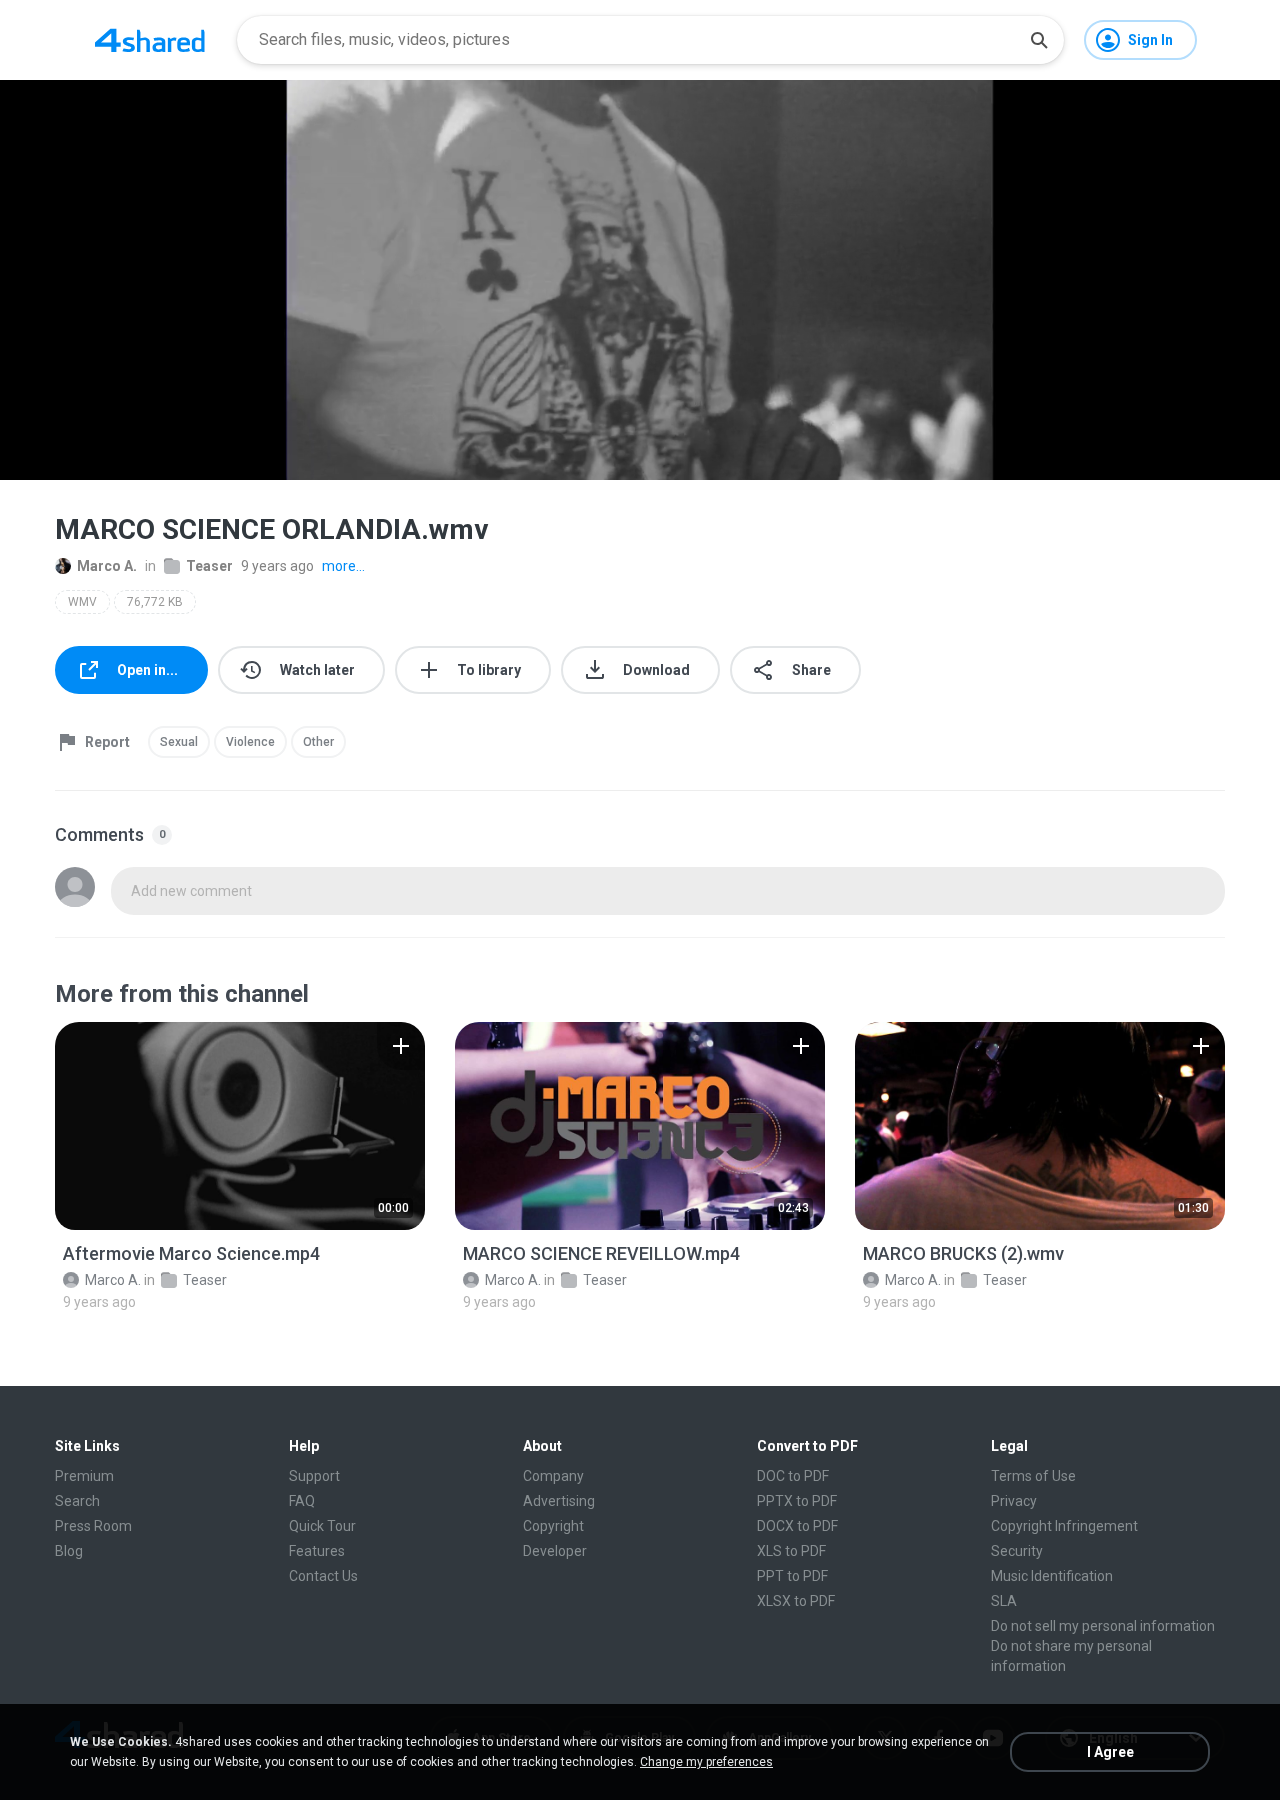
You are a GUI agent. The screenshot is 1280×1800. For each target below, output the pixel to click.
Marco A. (107, 566)
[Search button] (1039, 40)
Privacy (1014, 1501)
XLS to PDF (791, 1551)
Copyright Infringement (1064, 1526)
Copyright (553, 1526)
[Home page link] (150, 40)
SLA (1004, 1601)
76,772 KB (155, 602)
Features (317, 1551)
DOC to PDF (793, 1476)
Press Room (93, 1526)
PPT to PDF (792, 1576)
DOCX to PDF (797, 1526)
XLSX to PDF (796, 1601)
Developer (555, 1551)
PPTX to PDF (797, 1501)
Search (77, 1501)
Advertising (559, 1501)
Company (553, 1476)
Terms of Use (1033, 1476)
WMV (82, 602)
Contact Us (323, 1576)
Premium (84, 1476)
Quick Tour (322, 1526)
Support (314, 1476)
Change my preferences (706, 1762)
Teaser (209, 566)
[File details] (240, 1126)
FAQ (302, 1501)
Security (1017, 1551)
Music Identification (1052, 1576)
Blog (69, 1551)
